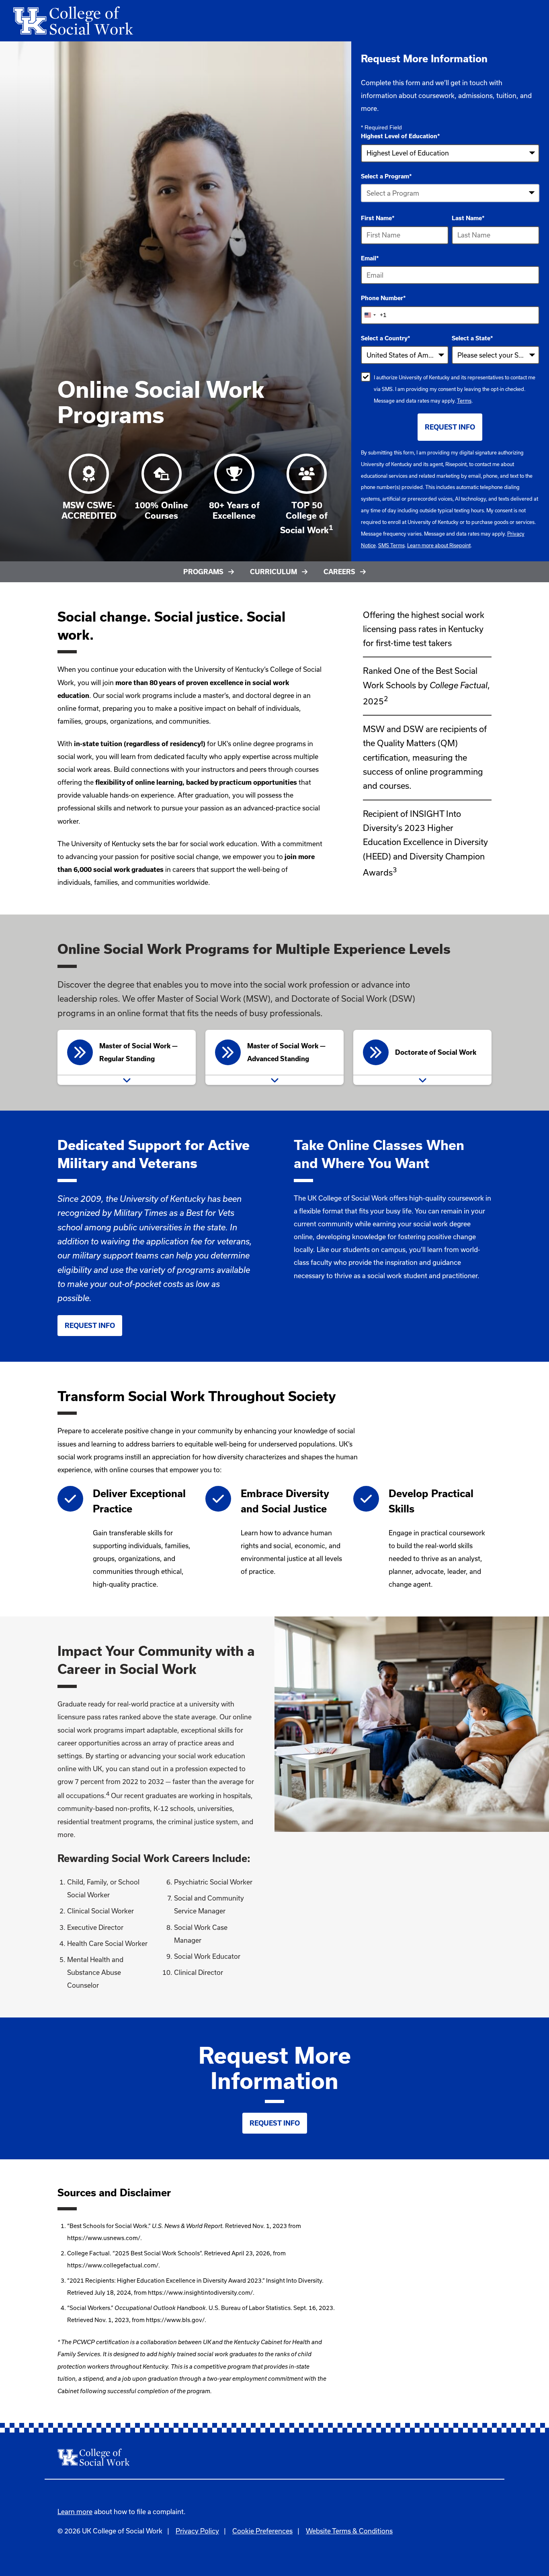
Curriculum (273, 572)
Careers (339, 572)
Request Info (90, 1326)
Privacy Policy (197, 2531)
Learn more (75, 2512)
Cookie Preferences (262, 2531)
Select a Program (386, 176)
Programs (203, 572)
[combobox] (450, 193)
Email (370, 258)
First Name (378, 218)
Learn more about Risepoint (439, 545)
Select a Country (386, 338)
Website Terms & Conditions (349, 2531)
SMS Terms (391, 545)
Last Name (468, 218)
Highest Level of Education (400, 136)
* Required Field (381, 127)
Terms (464, 401)
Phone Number (383, 298)
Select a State (472, 338)
